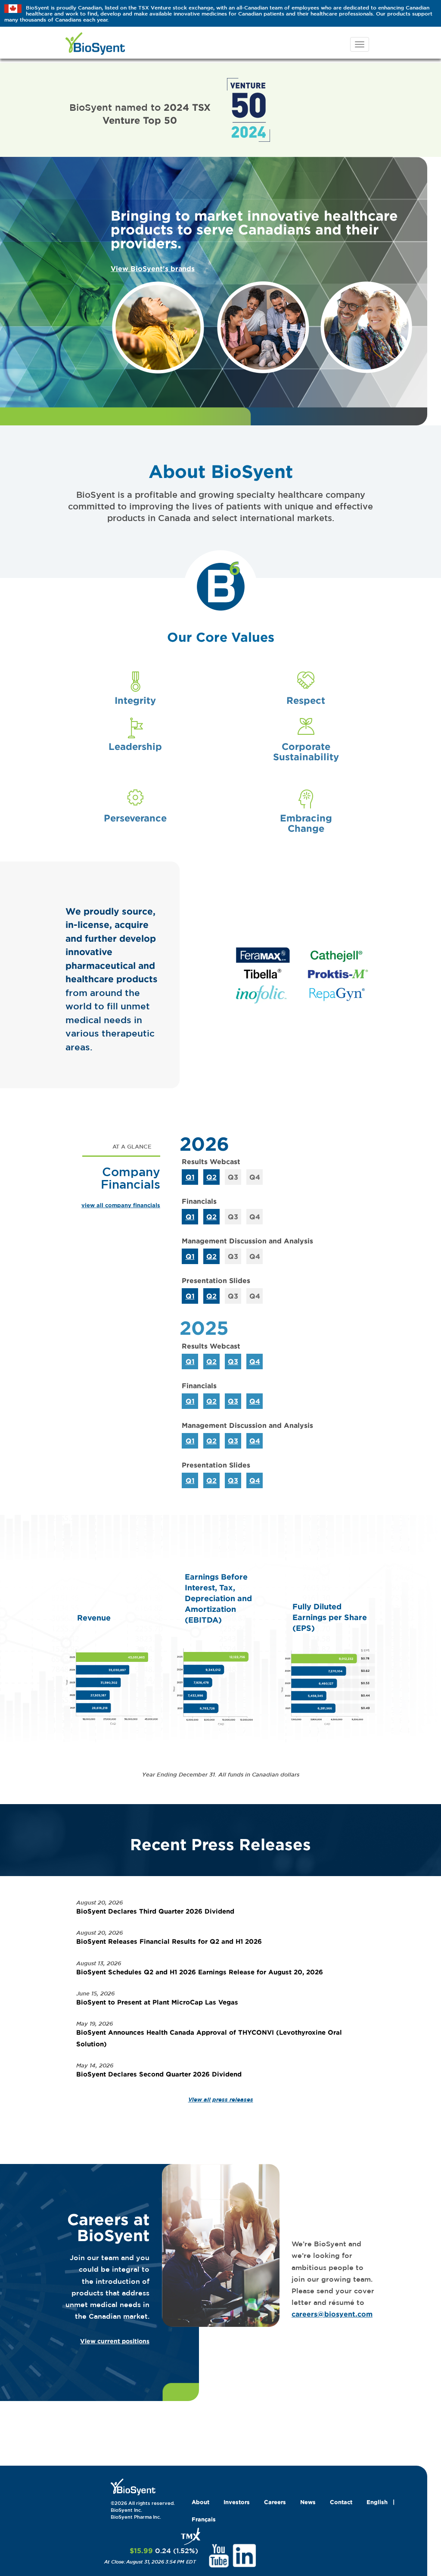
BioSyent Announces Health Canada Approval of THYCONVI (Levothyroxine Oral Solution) (209, 2038)
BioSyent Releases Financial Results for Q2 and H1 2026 (169, 1941)
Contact (341, 2502)
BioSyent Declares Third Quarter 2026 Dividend (155, 1911)
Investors (237, 2502)
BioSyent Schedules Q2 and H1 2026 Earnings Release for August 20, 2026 (200, 1972)
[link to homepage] (133, 2486)
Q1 (190, 1177)
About (200, 2502)
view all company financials (121, 1205)
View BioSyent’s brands (153, 269)
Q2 (211, 1177)
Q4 (255, 1361)
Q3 (233, 1361)
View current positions (115, 2341)
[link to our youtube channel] (219, 2555)
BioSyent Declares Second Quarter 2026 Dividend (159, 2074)
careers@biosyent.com (332, 2314)
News (308, 2502)
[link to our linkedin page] (244, 2555)
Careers (275, 2502)
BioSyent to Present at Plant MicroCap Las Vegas (157, 2002)
